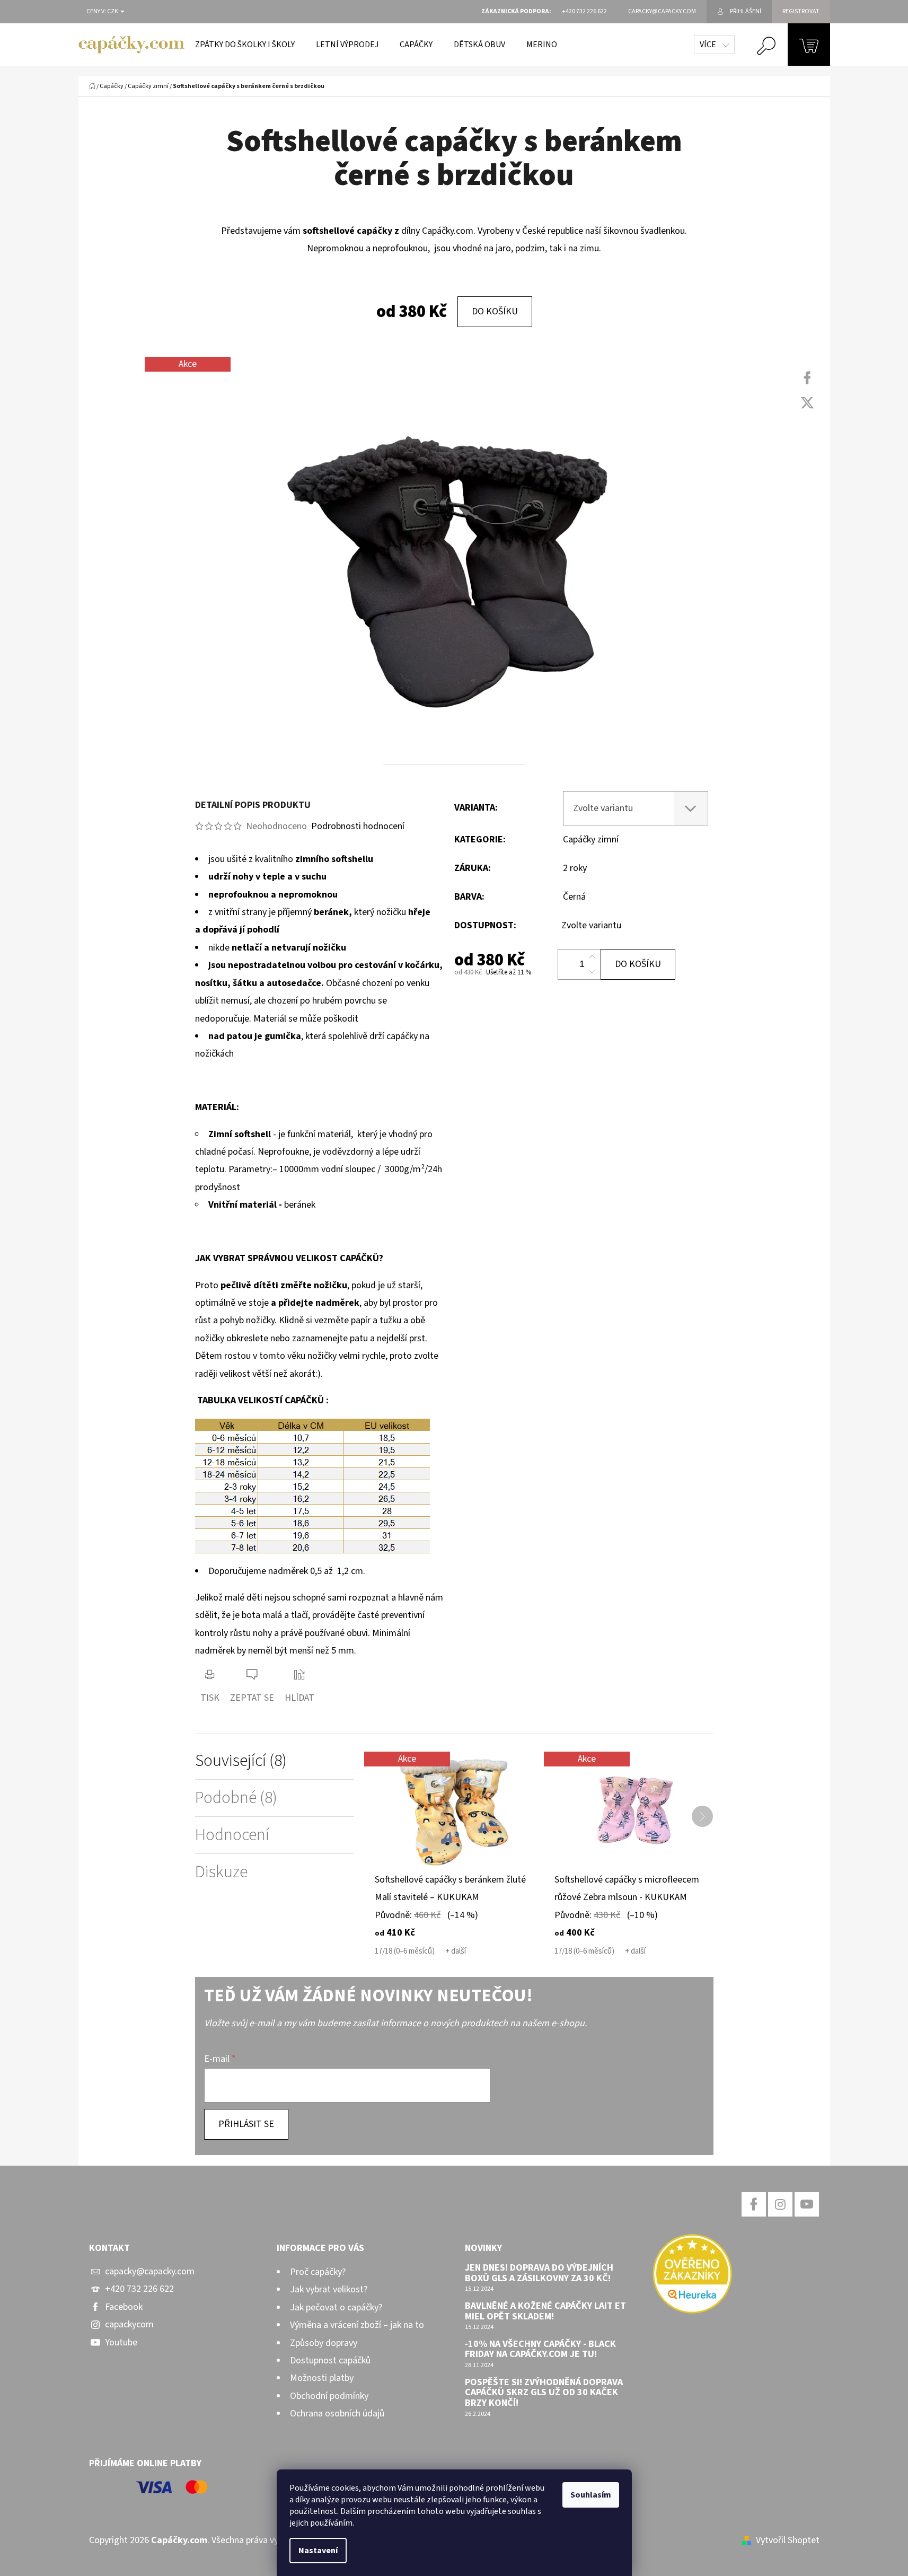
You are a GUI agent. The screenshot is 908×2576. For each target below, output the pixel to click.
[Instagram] (780, 2204)
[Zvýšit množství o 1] (592, 957)
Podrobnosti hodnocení (358, 826)
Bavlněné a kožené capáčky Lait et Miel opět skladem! (545, 2311)
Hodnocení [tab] (232, 1835)
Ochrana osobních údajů (337, 2414)
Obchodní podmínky (329, 2396)
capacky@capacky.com (150, 2271)
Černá (574, 897)
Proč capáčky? (318, 2272)
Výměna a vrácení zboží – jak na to (357, 2325)
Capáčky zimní (591, 839)
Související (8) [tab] (241, 1761)
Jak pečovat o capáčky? (336, 2307)
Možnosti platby (322, 2378)
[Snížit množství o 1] (592, 972)
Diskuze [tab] (221, 1872)
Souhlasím (591, 2495)
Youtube (121, 2342)
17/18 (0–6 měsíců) (405, 1951)
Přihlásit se (246, 2124)
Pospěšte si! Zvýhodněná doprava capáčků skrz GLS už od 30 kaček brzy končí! (544, 2393)
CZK (113, 12)
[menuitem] (245, 45)
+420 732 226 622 (139, 2289)
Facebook (124, 2307)
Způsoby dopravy (324, 2343)
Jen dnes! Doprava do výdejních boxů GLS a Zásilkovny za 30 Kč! (539, 2273)
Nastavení (318, 2551)
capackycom (129, 2324)
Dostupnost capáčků (330, 2360)
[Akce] (454, 1811)
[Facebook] (807, 378)
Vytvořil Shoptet (788, 2540)
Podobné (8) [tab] (236, 1798)
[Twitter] (807, 403)
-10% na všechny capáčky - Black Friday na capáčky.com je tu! (540, 2350)
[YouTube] (807, 2204)
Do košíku (495, 311)
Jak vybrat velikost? (329, 2289)
